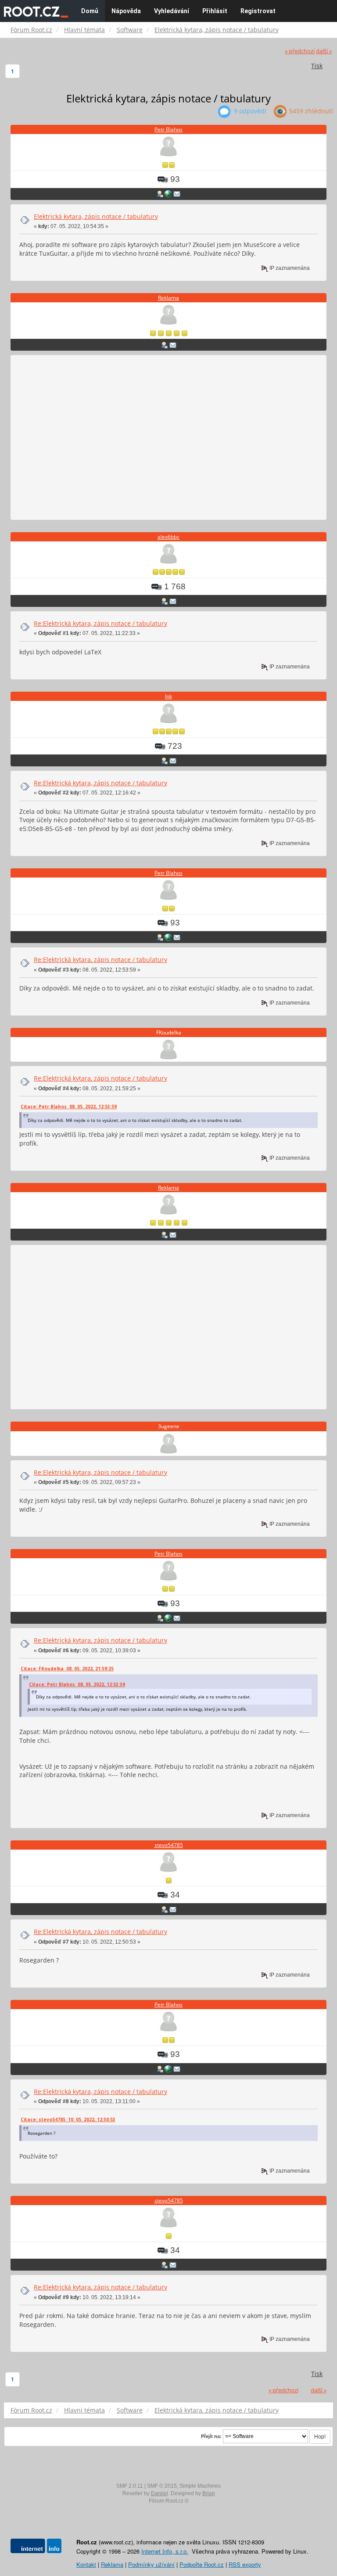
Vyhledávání (172, 11)
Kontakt (86, 2564)
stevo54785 (169, 1845)
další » (324, 51)
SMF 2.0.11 (130, 2486)
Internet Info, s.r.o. (165, 2551)
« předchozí (300, 51)
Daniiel (160, 2493)
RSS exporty (245, 2564)
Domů (90, 11)
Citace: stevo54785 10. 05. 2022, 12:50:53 (68, 2119)
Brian (209, 2493)
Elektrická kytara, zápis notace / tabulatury (96, 216)
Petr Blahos (168, 129)
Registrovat (258, 11)
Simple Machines (200, 2486)
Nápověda (126, 11)
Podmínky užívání (151, 2564)
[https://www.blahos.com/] (168, 194)
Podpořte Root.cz (202, 2564)
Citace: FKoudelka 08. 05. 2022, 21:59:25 (67, 1669)
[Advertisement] (168, 438)
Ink (168, 696)
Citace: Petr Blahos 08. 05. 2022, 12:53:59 (69, 1107)
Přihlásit (215, 11)
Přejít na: (211, 2436)
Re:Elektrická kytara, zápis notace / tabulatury (100, 623)
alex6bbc (168, 537)
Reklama (168, 298)
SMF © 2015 (162, 2486)
